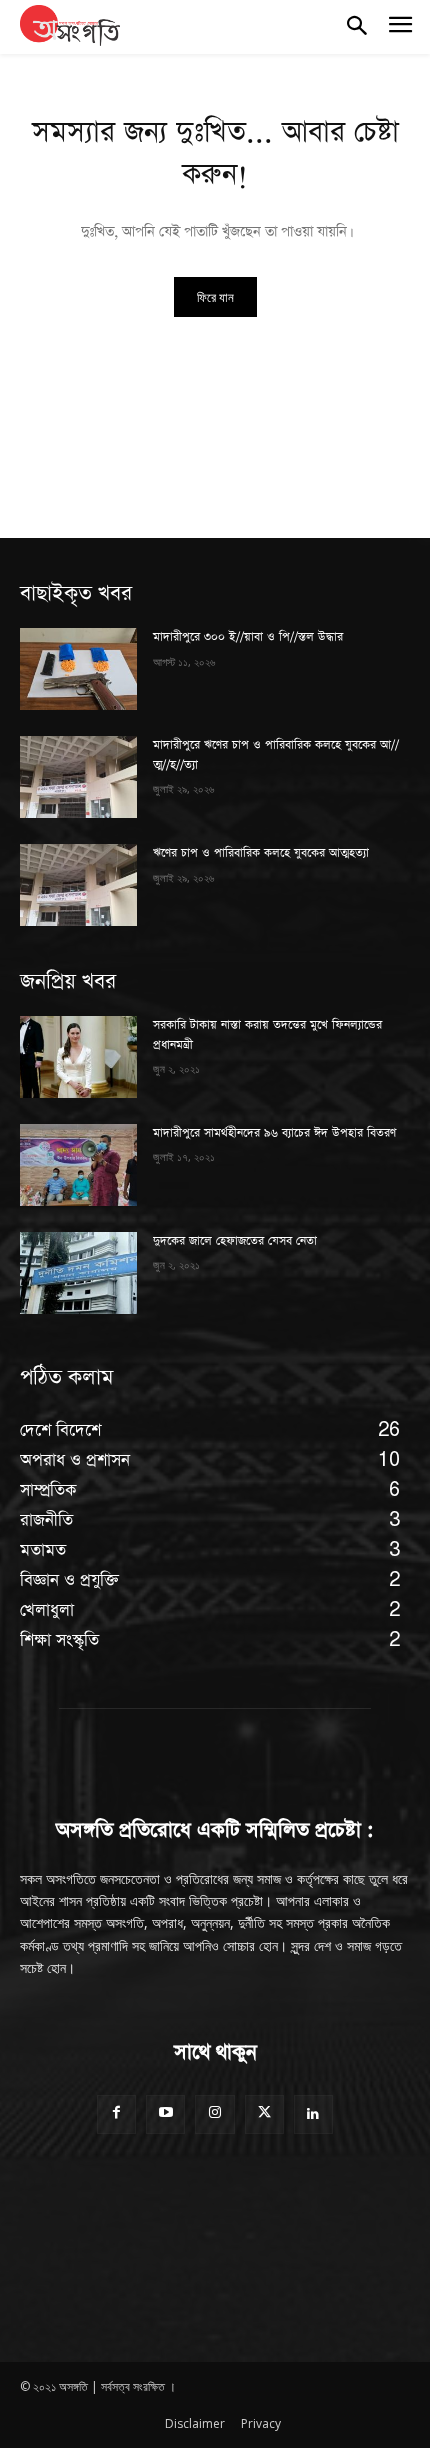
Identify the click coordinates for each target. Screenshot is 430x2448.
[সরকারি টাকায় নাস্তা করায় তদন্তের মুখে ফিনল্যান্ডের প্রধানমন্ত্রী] (78, 1057)
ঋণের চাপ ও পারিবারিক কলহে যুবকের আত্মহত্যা (261, 853)
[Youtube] (165, 2114)
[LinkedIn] (313, 2114)
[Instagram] (214, 2114)
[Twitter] (264, 2114)
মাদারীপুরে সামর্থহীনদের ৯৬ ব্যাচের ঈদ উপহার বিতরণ (274, 1133)
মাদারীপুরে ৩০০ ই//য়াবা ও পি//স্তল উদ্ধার (248, 637)
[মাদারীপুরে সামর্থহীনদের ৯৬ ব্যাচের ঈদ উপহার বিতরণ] (78, 1165)
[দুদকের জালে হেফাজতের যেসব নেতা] (78, 1273)
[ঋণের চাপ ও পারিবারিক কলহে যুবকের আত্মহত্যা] (78, 885)
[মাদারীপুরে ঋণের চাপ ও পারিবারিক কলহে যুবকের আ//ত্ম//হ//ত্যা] (78, 777)
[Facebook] (116, 2114)
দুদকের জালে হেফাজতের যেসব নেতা (235, 1241)
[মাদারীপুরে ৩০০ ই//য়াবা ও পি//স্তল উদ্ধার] (78, 669)
